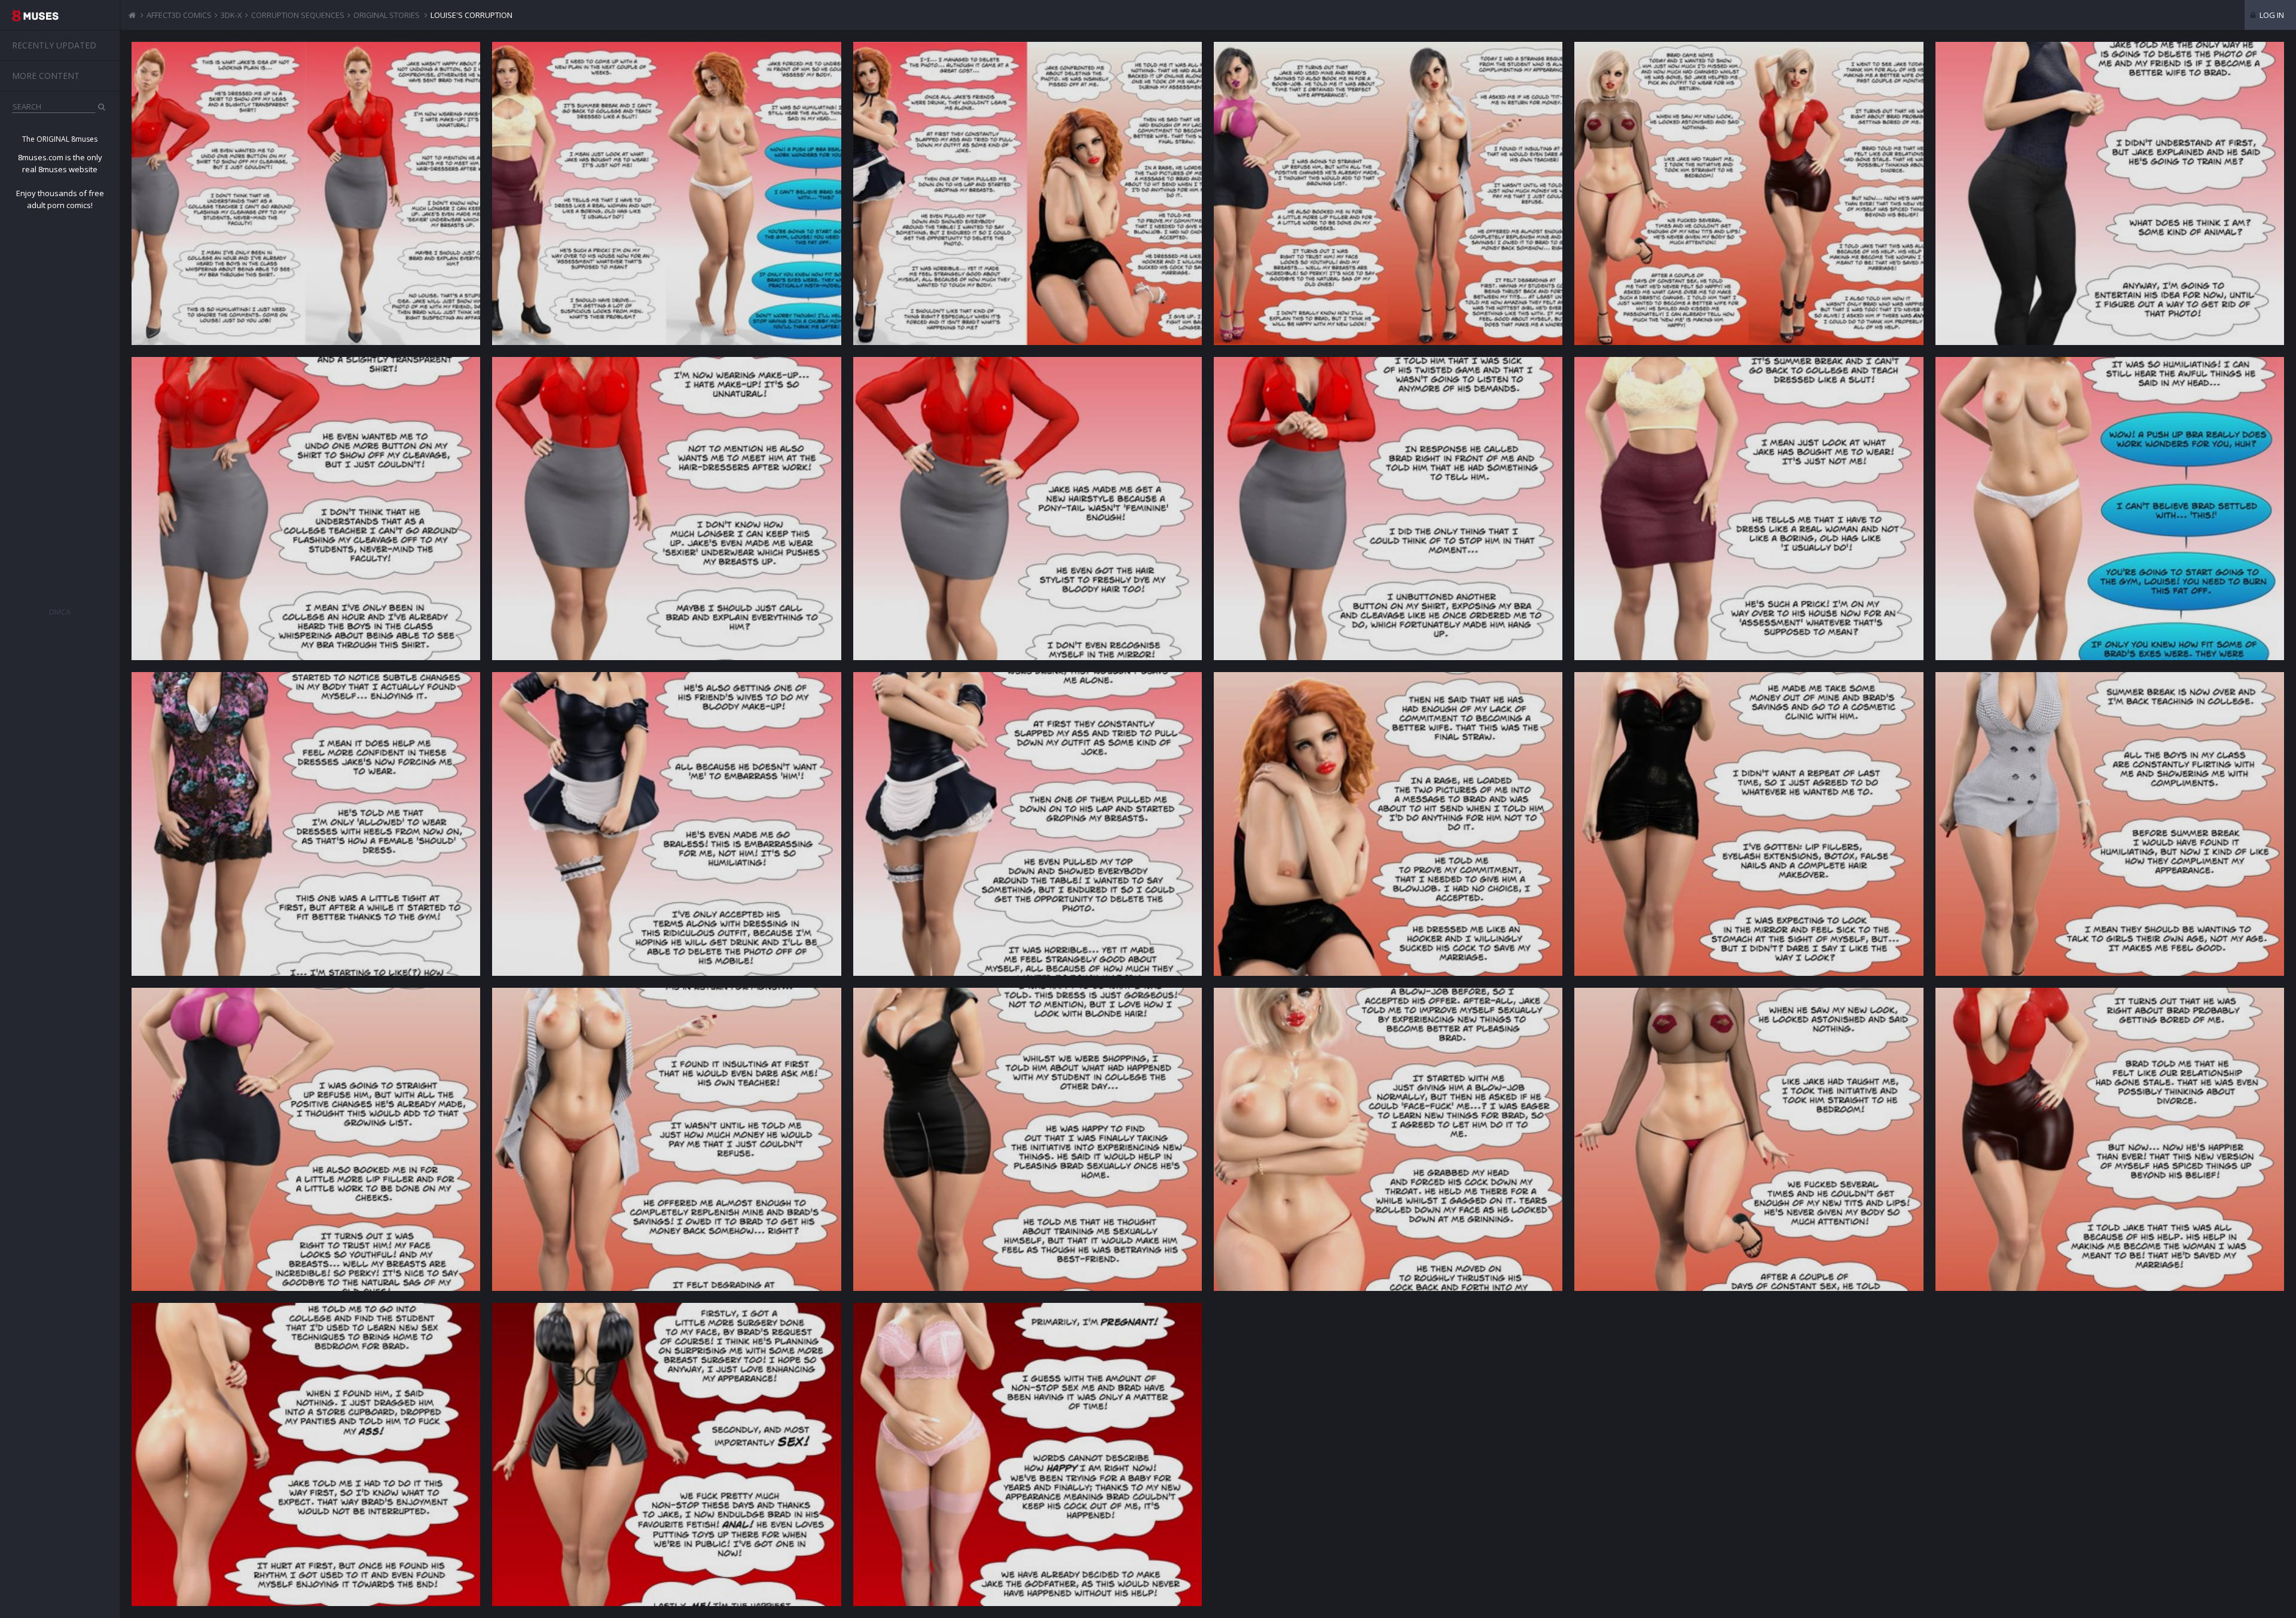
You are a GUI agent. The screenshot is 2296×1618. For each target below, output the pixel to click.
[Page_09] (666, 824)
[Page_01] (2110, 193)
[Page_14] (306, 1139)
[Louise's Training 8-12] (1028, 193)
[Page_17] (1388, 1139)
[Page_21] (666, 1454)
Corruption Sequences (298, 15)
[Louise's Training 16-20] (1749, 193)
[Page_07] (2110, 509)
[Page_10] (1028, 824)
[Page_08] (306, 824)
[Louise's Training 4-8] (666, 193)
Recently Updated (54, 45)
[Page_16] (1028, 1139)
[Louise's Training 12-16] (1388, 193)
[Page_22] (1028, 1454)
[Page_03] (666, 509)
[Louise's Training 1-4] (306, 193)
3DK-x (231, 15)
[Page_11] (1388, 824)
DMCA (60, 612)
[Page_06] (1749, 509)
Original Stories (387, 15)
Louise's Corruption (471, 15)
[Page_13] (2110, 824)
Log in (2271, 15)
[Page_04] (1028, 509)
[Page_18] (1749, 1139)
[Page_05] (1388, 509)
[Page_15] (666, 1139)
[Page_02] (306, 509)
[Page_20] (306, 1454)
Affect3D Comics (179, 15)
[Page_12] (1749, 824)
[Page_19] (2110, 1139)
